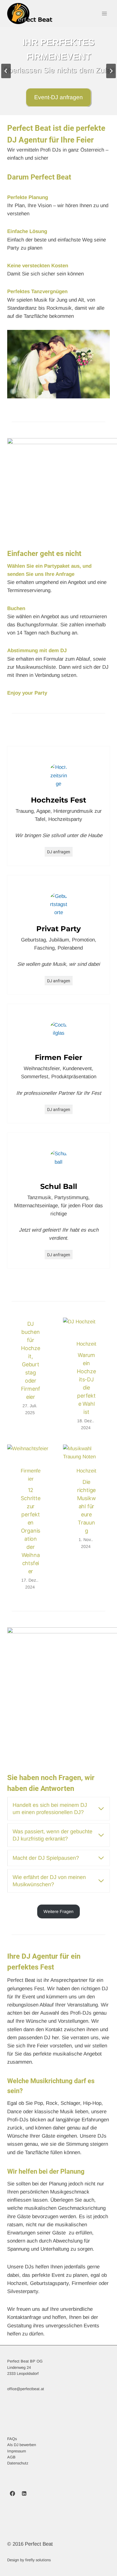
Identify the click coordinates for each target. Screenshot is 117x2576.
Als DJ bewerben (22, 2445)
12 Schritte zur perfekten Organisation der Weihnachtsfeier (30, 1531)
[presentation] (86, 1333)
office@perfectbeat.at (26, 2389)
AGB (11, 2457)
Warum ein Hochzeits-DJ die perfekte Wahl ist (86, 1383)
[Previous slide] (6, 71)
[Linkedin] (24, 2494)
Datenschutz (18, 2463)
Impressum (17, 2451)
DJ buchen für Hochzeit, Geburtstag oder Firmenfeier (31, 1360)
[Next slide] (111, 71)
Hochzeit (86, 1344)
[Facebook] (12, 2494)
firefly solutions (38, 2560)
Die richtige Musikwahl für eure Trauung (87, 1506)
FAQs (12, 2439)
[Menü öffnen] (104, 13)
